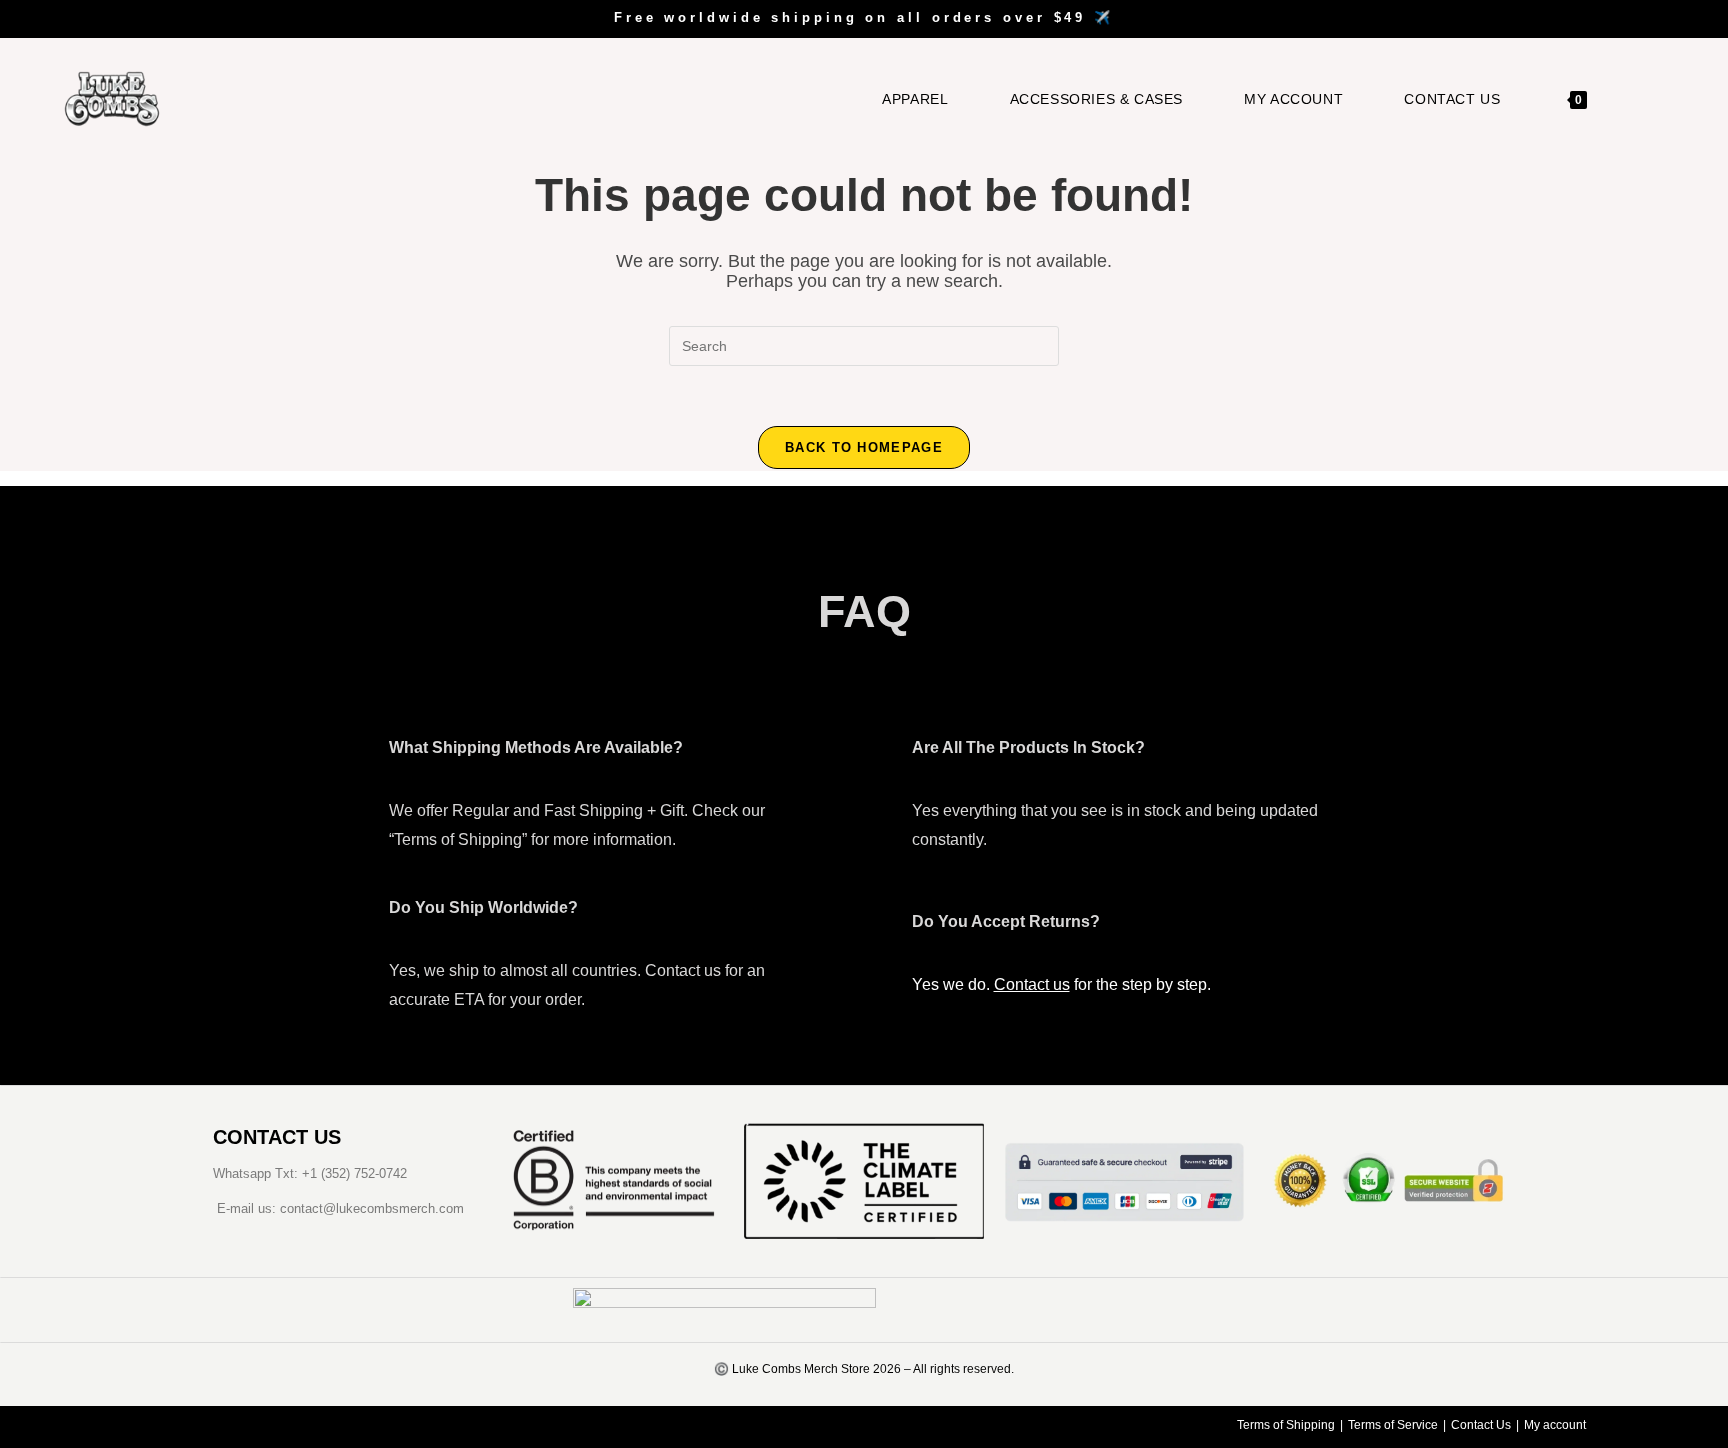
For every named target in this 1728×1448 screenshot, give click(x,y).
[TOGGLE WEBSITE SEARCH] (1632, 99)
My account (1555, 1425)
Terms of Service (1393, 1425)
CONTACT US (277, 1137)
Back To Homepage (864, 447)
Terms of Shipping (1286, 1425)
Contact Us (1481, 1425)
